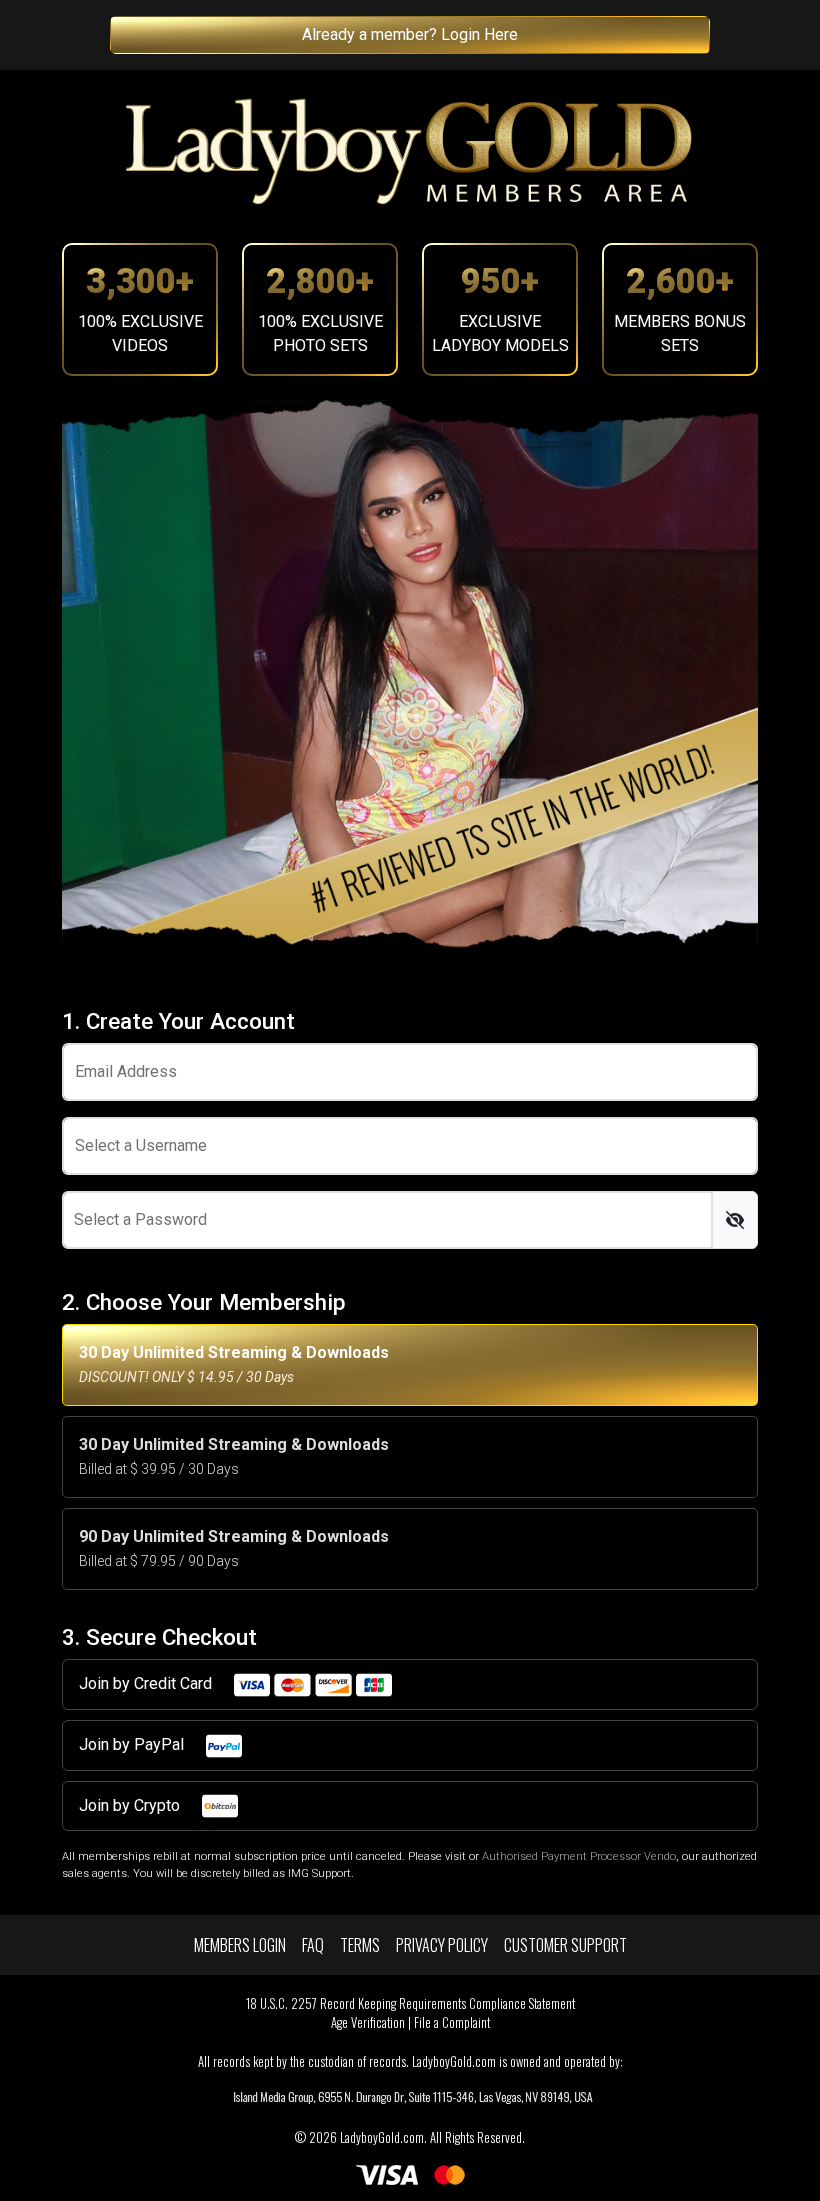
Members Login (240, 1945)
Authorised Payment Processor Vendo (579, 1856)
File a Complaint (452, 2022)
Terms (360, 1945)
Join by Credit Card (147, 1683)
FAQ (313, 1945)
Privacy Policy (442, 1945)
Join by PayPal (133, 1744)
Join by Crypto (131, 1805)
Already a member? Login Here (410, 34)
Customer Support (565, 1945)
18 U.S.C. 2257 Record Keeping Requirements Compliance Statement (410, 2003)
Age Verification (368, 2022)
